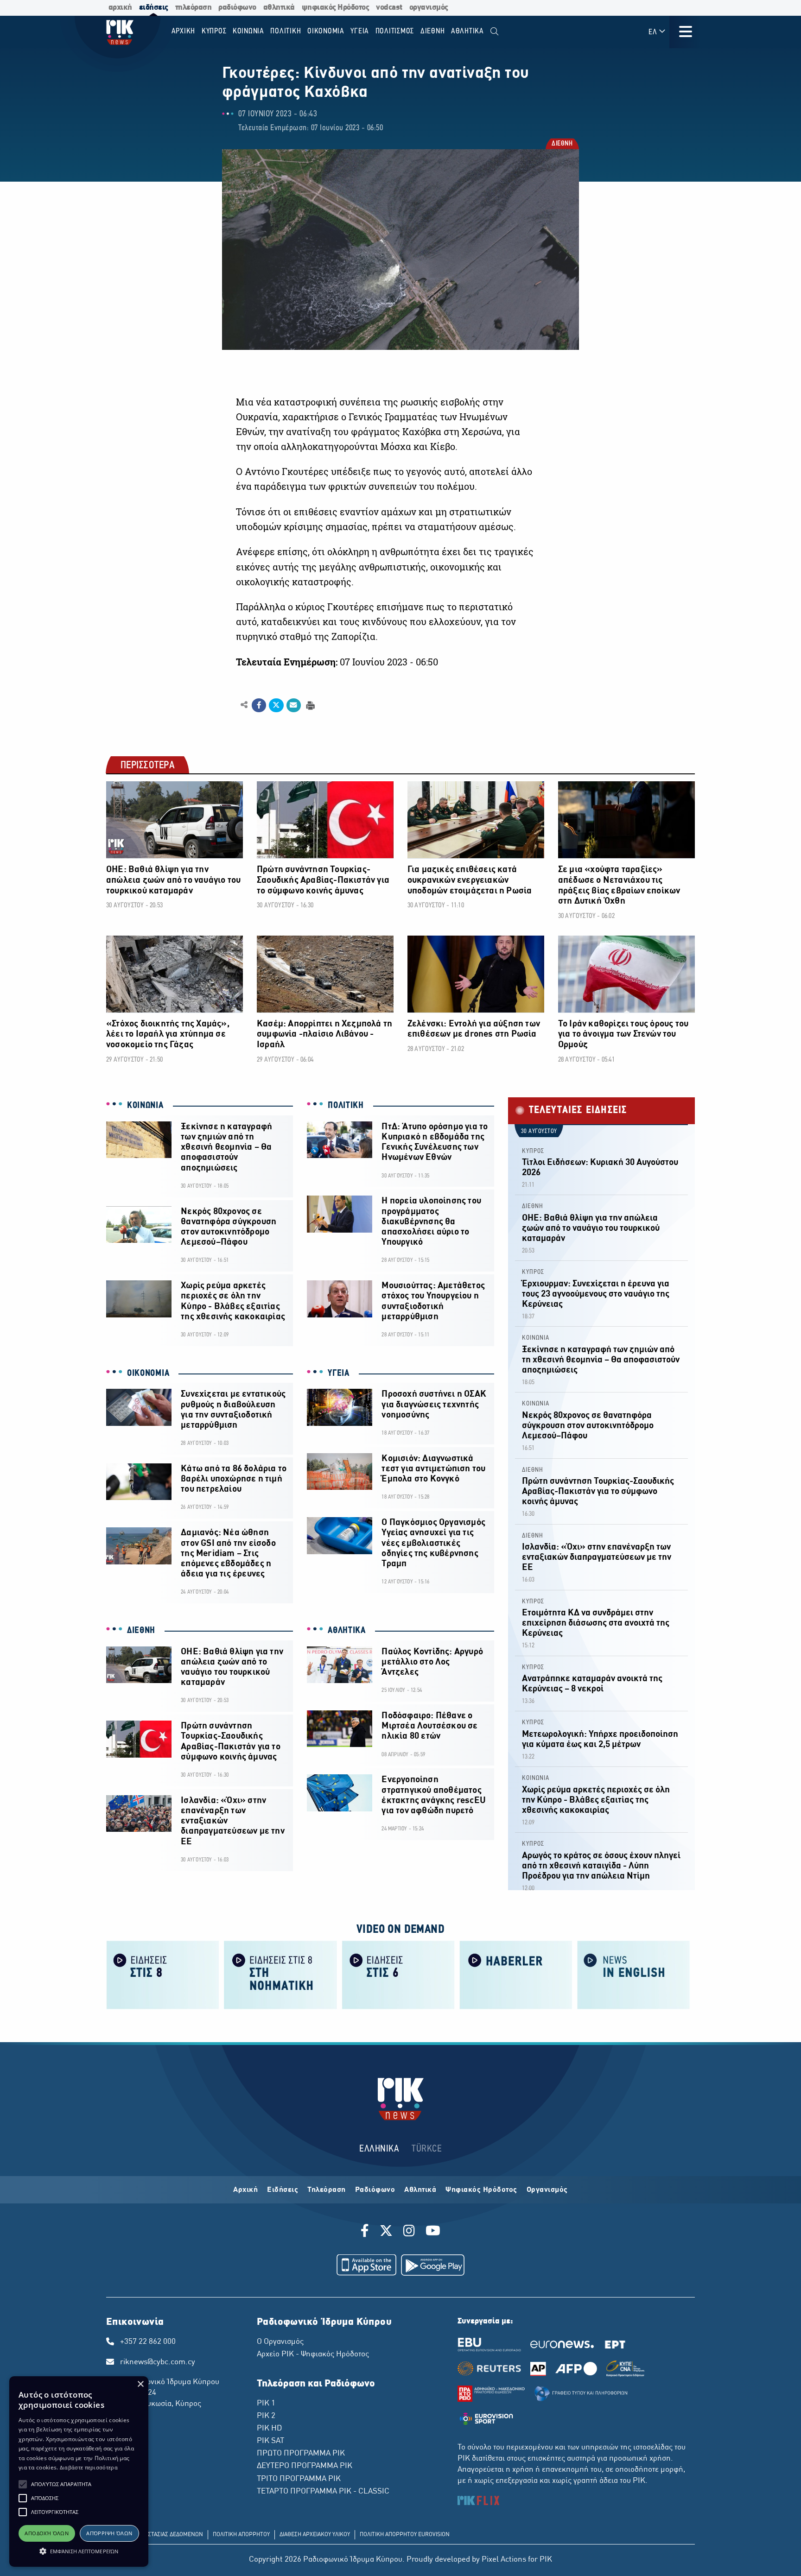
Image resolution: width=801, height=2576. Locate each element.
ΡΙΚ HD (269, 2429)
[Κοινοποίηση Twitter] (276, 705)
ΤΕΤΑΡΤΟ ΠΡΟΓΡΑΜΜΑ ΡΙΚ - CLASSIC (323, 2492)
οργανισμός (429, 8)
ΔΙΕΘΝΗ (562, 144)
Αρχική (245, 2190)
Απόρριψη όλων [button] (109, 2533)
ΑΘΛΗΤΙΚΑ (347, 1631)
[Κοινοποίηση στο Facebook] (259, 705)
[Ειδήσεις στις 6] (398, 1974)
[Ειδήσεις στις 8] (163, 1974)
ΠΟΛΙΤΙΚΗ (346, 1106)
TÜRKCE (427, 2149)
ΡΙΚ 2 (266, 2416)
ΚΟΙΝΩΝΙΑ (145, 1106)
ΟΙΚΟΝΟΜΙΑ (148, 1373)
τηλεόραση (194, 8)
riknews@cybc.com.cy (158, 2362)
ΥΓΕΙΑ (339, 1373)
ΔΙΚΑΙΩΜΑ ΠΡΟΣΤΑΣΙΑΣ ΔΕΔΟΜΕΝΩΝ (157, 2535)
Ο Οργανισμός (280, 2342)
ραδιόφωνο (237, 8)
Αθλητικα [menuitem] (467, 31)
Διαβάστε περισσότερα (89, 2467)
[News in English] (634, 1974)
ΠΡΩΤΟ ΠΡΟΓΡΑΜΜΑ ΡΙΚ (301, 2454)
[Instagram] (409, 2232)
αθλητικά (279, 8)
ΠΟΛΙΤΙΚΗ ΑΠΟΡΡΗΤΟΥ (241, 2535)
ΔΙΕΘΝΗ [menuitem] (433, 31)
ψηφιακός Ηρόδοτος (336, 8)
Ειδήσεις (283, 2190)
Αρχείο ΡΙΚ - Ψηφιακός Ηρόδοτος (313, 2354)
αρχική (120, 8)
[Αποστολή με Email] (294, 705)
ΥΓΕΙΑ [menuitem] (360, 31)
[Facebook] (366, 2232)
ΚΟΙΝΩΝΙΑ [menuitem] (248, 31)
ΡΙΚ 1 (266, 2404)
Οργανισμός (547, 2190)
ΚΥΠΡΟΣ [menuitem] (214, 31)
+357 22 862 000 (148, 2342)
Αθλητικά (420, 2190)
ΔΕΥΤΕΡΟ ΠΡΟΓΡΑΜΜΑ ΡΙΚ (305, 2466)
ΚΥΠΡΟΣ (533, 1151)
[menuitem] (494, 32)
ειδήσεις (154, 8)
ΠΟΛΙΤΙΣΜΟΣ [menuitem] (395, 31)
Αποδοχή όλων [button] (47, 2533)
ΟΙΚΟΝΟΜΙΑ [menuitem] (326, 31)
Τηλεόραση (327, 2190)
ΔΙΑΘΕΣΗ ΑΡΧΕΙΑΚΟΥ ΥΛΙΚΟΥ (315, 2535)
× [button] (140, 2384)
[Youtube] (433, 2232)
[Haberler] (516, 1974)
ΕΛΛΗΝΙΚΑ (379, 2149)
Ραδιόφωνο (375, 2190)
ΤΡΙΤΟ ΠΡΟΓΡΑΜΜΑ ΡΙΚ (299, 2479)
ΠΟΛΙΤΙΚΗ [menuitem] (286, 31)
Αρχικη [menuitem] (184, 31)
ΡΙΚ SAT (270, 2441)
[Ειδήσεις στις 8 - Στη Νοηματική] (280, 1974)
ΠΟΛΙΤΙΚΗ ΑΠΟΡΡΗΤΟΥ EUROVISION (405, 2535)
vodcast (389, 8)
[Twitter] (386, 2232)
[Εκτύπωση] (309, 705)
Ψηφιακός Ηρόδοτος (481, 2190)
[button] (23, 2484)
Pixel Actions (504, 2560)
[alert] (79, 2472)
